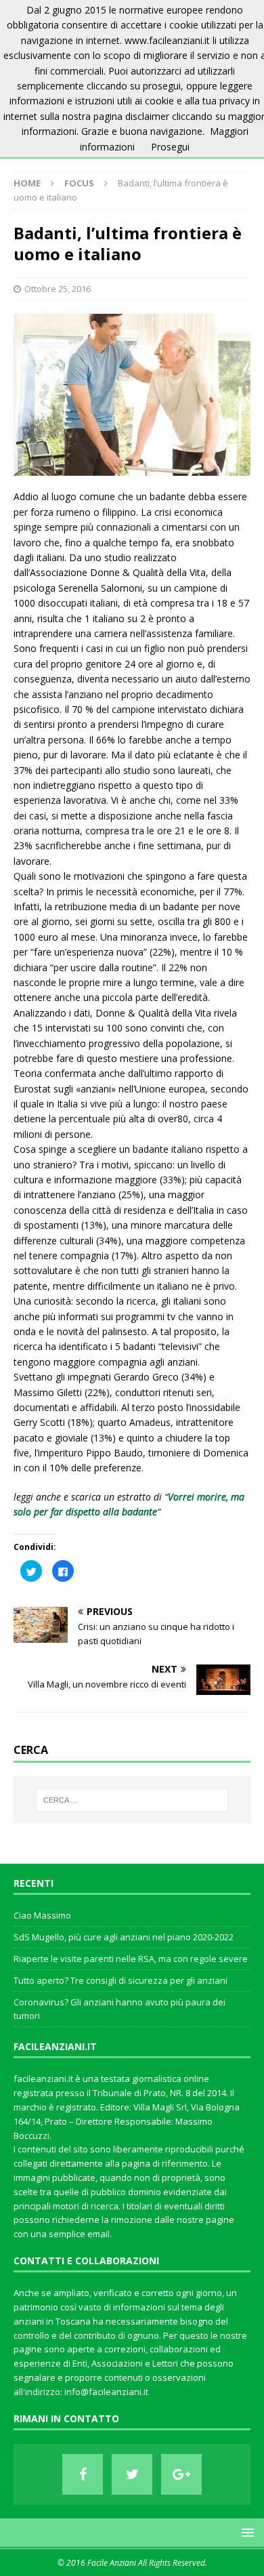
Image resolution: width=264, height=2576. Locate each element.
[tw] (132, 2474)
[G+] (181, 2474)
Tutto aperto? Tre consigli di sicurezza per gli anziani (120, 1980)
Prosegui (170, 147)
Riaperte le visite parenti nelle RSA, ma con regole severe (131, 1959)
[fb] (83, 2474)
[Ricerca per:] (132, 1800)
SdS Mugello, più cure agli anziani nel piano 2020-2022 (124, 1937)
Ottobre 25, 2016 (58, 289)
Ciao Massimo (42, 1915)
